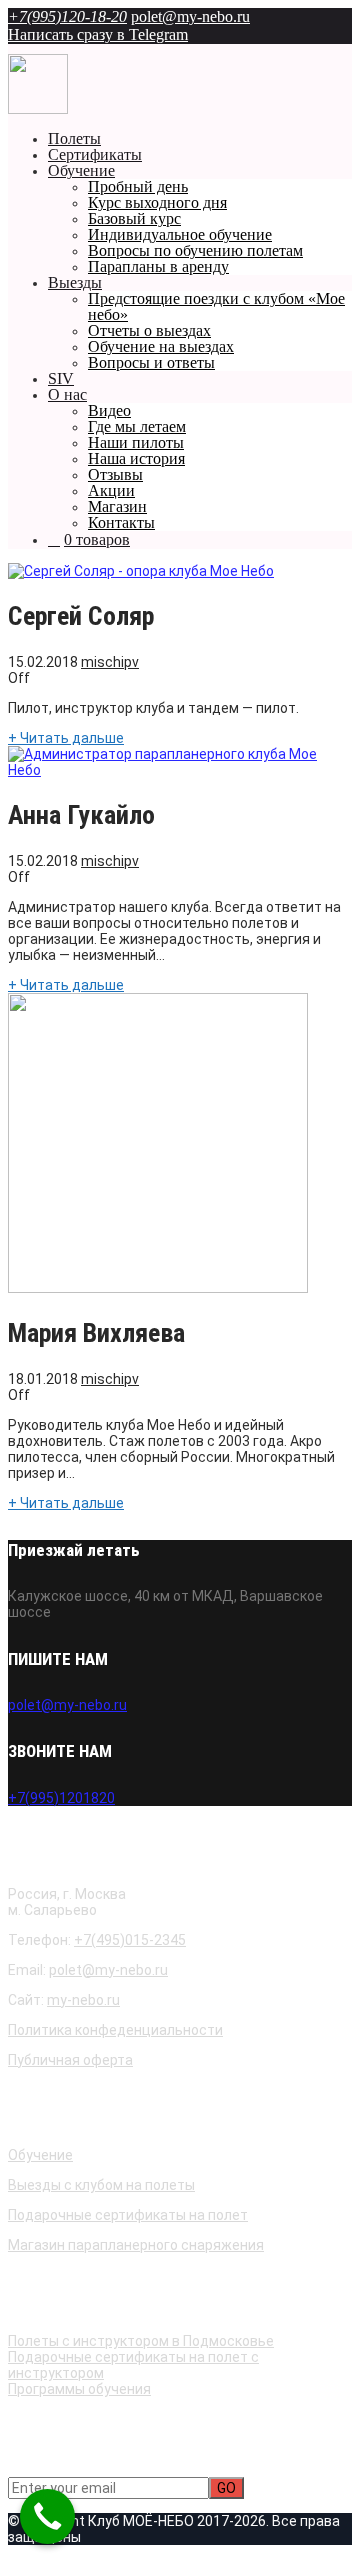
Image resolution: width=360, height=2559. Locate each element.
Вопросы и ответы (151, 362)
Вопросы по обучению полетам (195, 250)
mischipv (110, 662)
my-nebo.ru (83, 2000)
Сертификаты (95, 154)
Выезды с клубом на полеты (101, 2185)
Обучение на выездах (161, 346)
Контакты (121, 522)
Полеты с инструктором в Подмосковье (141, 2341)
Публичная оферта (70, 2060)
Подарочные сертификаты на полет (128, 2215)
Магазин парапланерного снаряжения (136, 2245)
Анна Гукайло (81, 815)
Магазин (117, 506)
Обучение (81, 170)
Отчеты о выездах (149, 330)
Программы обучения (79, 2389)
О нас (67, 394)
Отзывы (115, 474)
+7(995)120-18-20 (67, 16)
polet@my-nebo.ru (190, 16)
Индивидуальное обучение (180, 234)
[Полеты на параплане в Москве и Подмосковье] (38, 109)
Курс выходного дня (157, 202)
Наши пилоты (136, 442)
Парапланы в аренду (158, 266)
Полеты (74, 138)
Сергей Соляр (81, 616)
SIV (61, 378)
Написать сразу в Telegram (98, 34)
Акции (111, 490)
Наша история (136, 458)
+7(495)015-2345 (130, 1940)
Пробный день (138, 186)
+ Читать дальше (66, 738)
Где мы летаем (137, 426)
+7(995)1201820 (61, 1798)
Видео (109, 410)
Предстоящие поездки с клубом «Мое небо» (216, 306)
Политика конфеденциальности (115, 2030)
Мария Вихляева (96, 1333)
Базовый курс (134, 218)
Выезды (75, 282)
